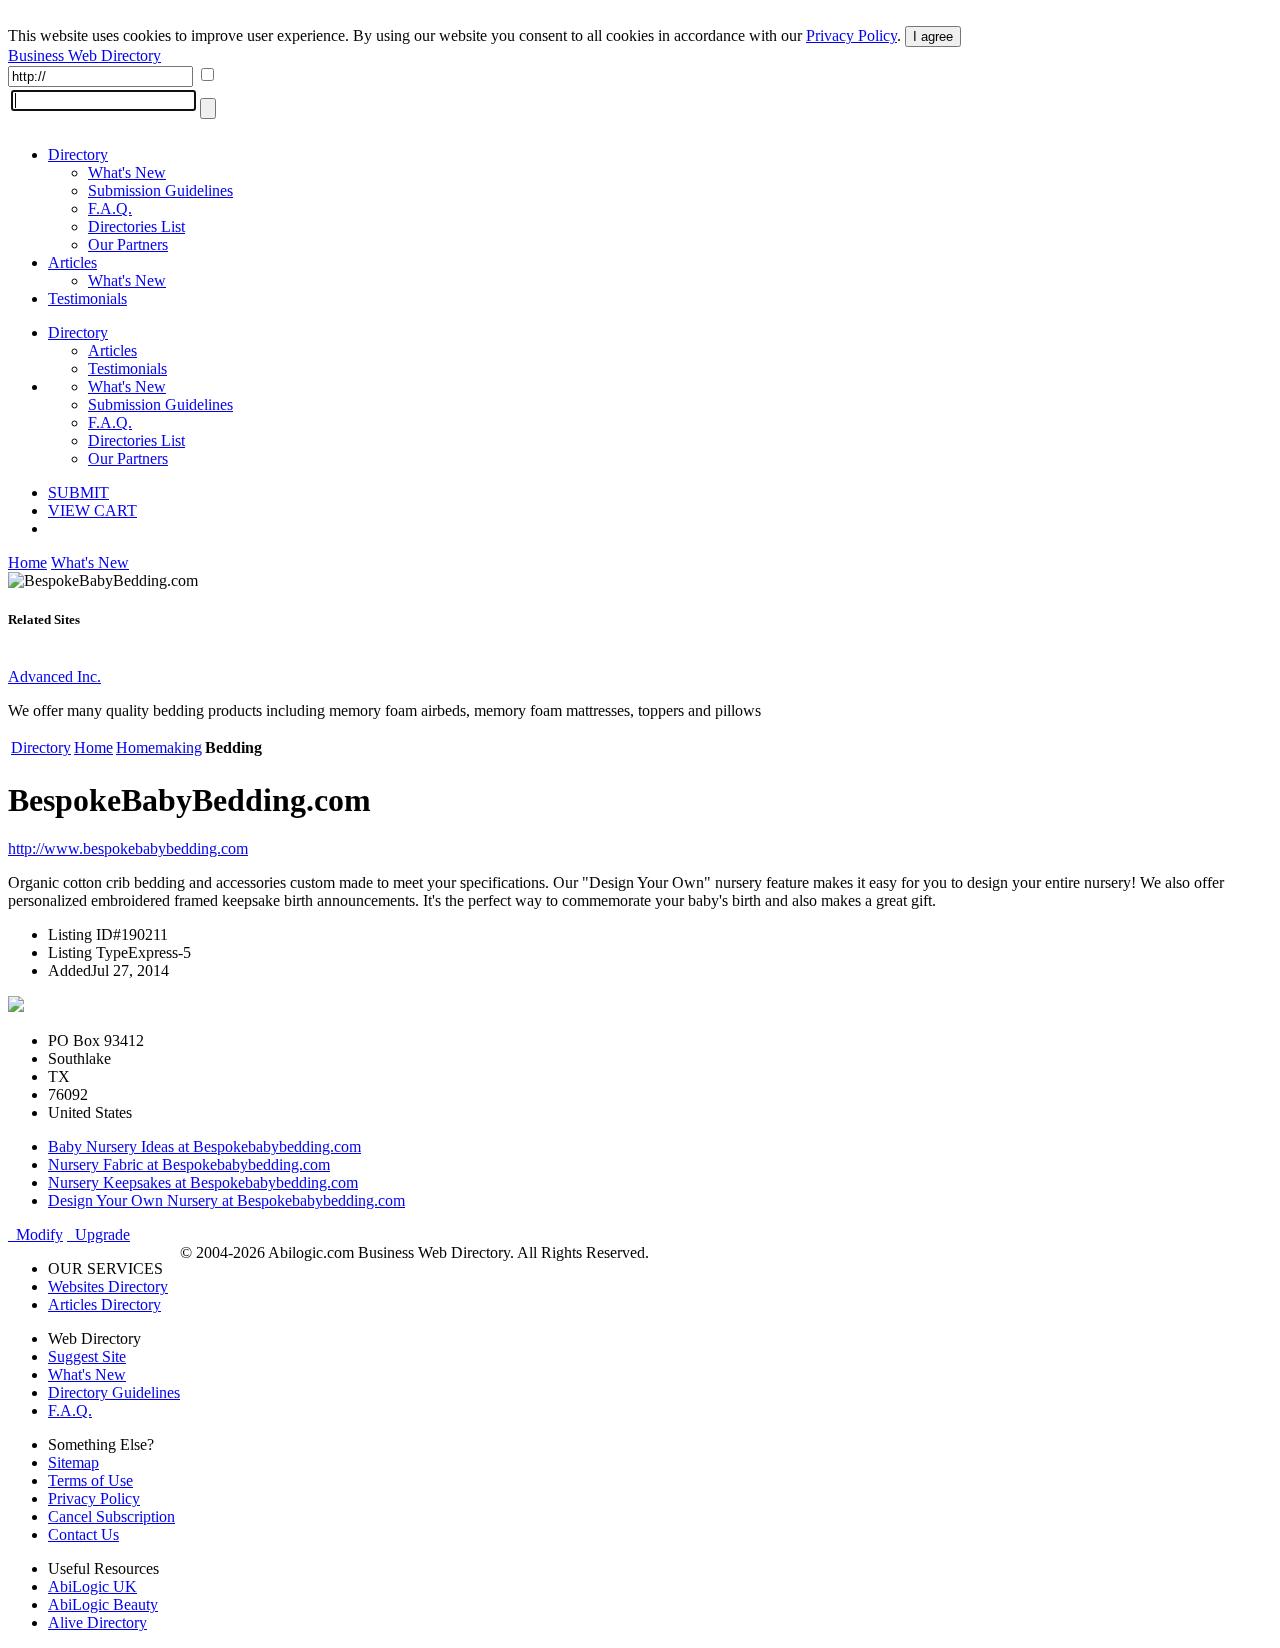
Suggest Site (87, 1356)
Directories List (136, 226)
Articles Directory (104, 1304)
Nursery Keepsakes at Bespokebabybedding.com (203, 1182)
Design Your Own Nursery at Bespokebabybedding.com (226, 1200)
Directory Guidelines (114, 1392)
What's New (127, 172)
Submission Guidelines (160, 190)
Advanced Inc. (54, 676)
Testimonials (87, 298)
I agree (933, 36)
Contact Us (83, 1534)
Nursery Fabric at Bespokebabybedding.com (189, 1164)
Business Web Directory (84, 55)
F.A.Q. (110, 208)
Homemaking (159, 747)
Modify (35, 1234)
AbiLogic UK (92, 1586)
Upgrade (98, 1234)
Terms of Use (90, 1480)
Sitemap (73, 1462)
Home (27, 562)
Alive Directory (97, 1622)
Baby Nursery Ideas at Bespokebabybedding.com (204, 1146)
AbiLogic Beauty (103, 1604)
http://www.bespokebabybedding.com (128, 848)
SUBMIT (78, 492)
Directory (78, 154)
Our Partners (128, 244)
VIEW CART (92, 510)
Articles (72, 262)
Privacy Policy (851, 35)
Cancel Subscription (111, 1516)
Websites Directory (108, 1286)
